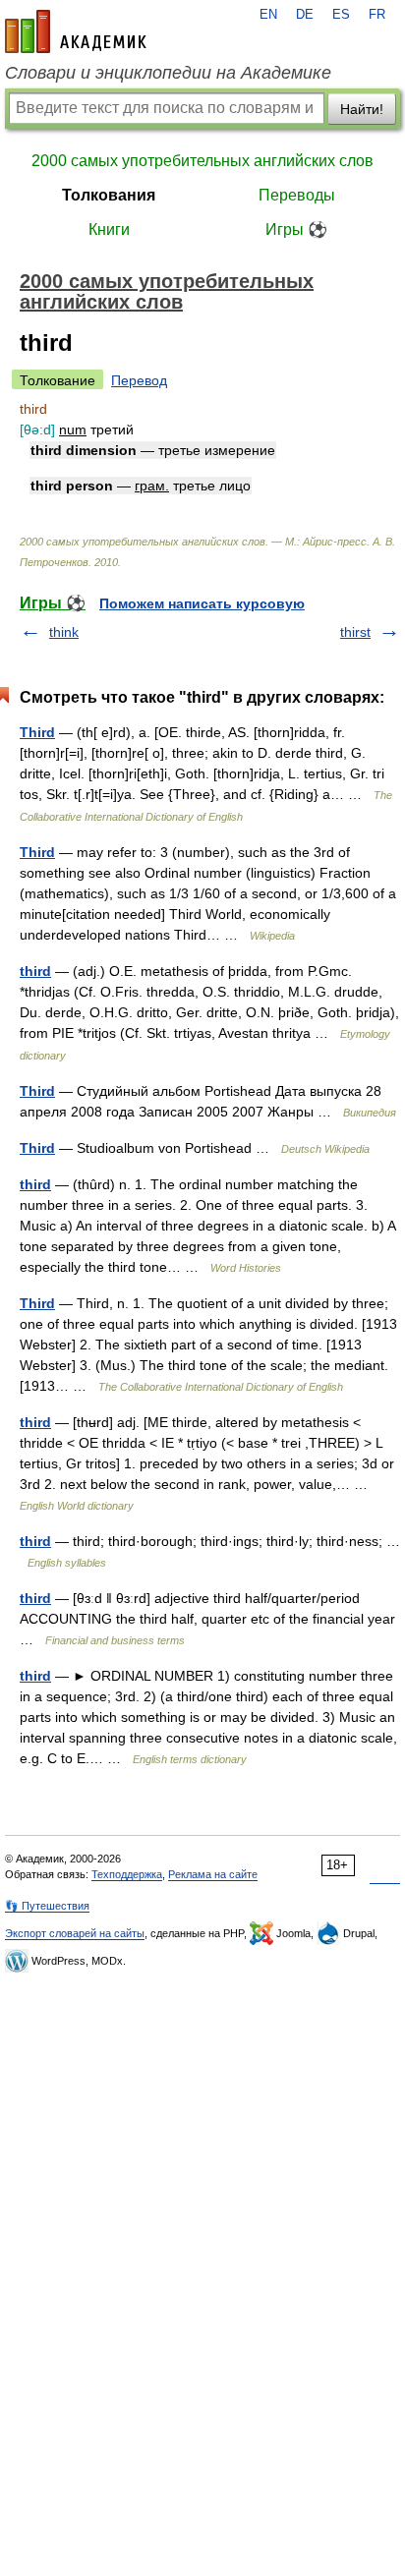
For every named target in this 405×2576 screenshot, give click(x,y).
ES (341, 15)
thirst (355, 632)
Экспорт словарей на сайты (75, 1933)
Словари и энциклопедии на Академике (168, 73)
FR (377, 15)
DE (305, 15)
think (64, 632)
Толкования (109, 195)
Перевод (139, 380)
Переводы (297, 195)
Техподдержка (127, 1874)
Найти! (362, 109)
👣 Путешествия (47, 1906)
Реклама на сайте (213, 1874)
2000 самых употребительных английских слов (202, 161)
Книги (109, 229)
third (35, 971)
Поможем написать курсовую (202, 603)
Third (37, 732)
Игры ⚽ (296, 229)
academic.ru (76, 31)
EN (268, 15)
